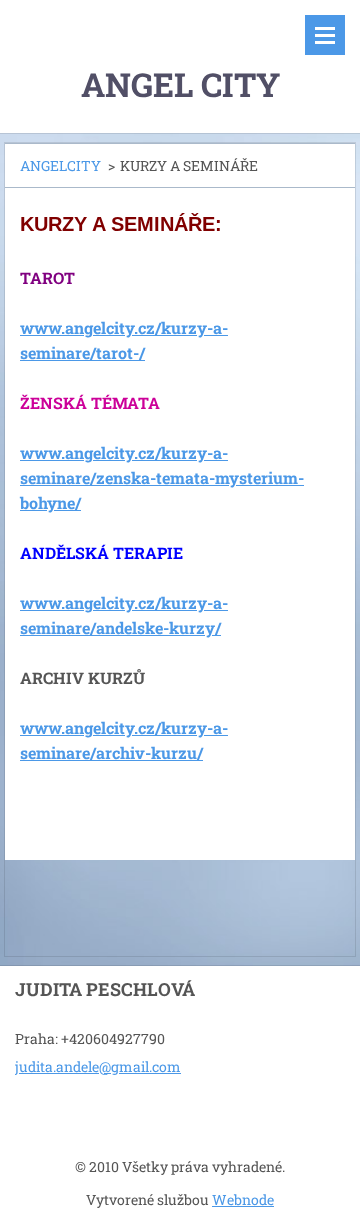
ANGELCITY (60, 165)
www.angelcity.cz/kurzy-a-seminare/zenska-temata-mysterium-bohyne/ (162, 477)
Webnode (243, 1199)
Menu (325, 35)
